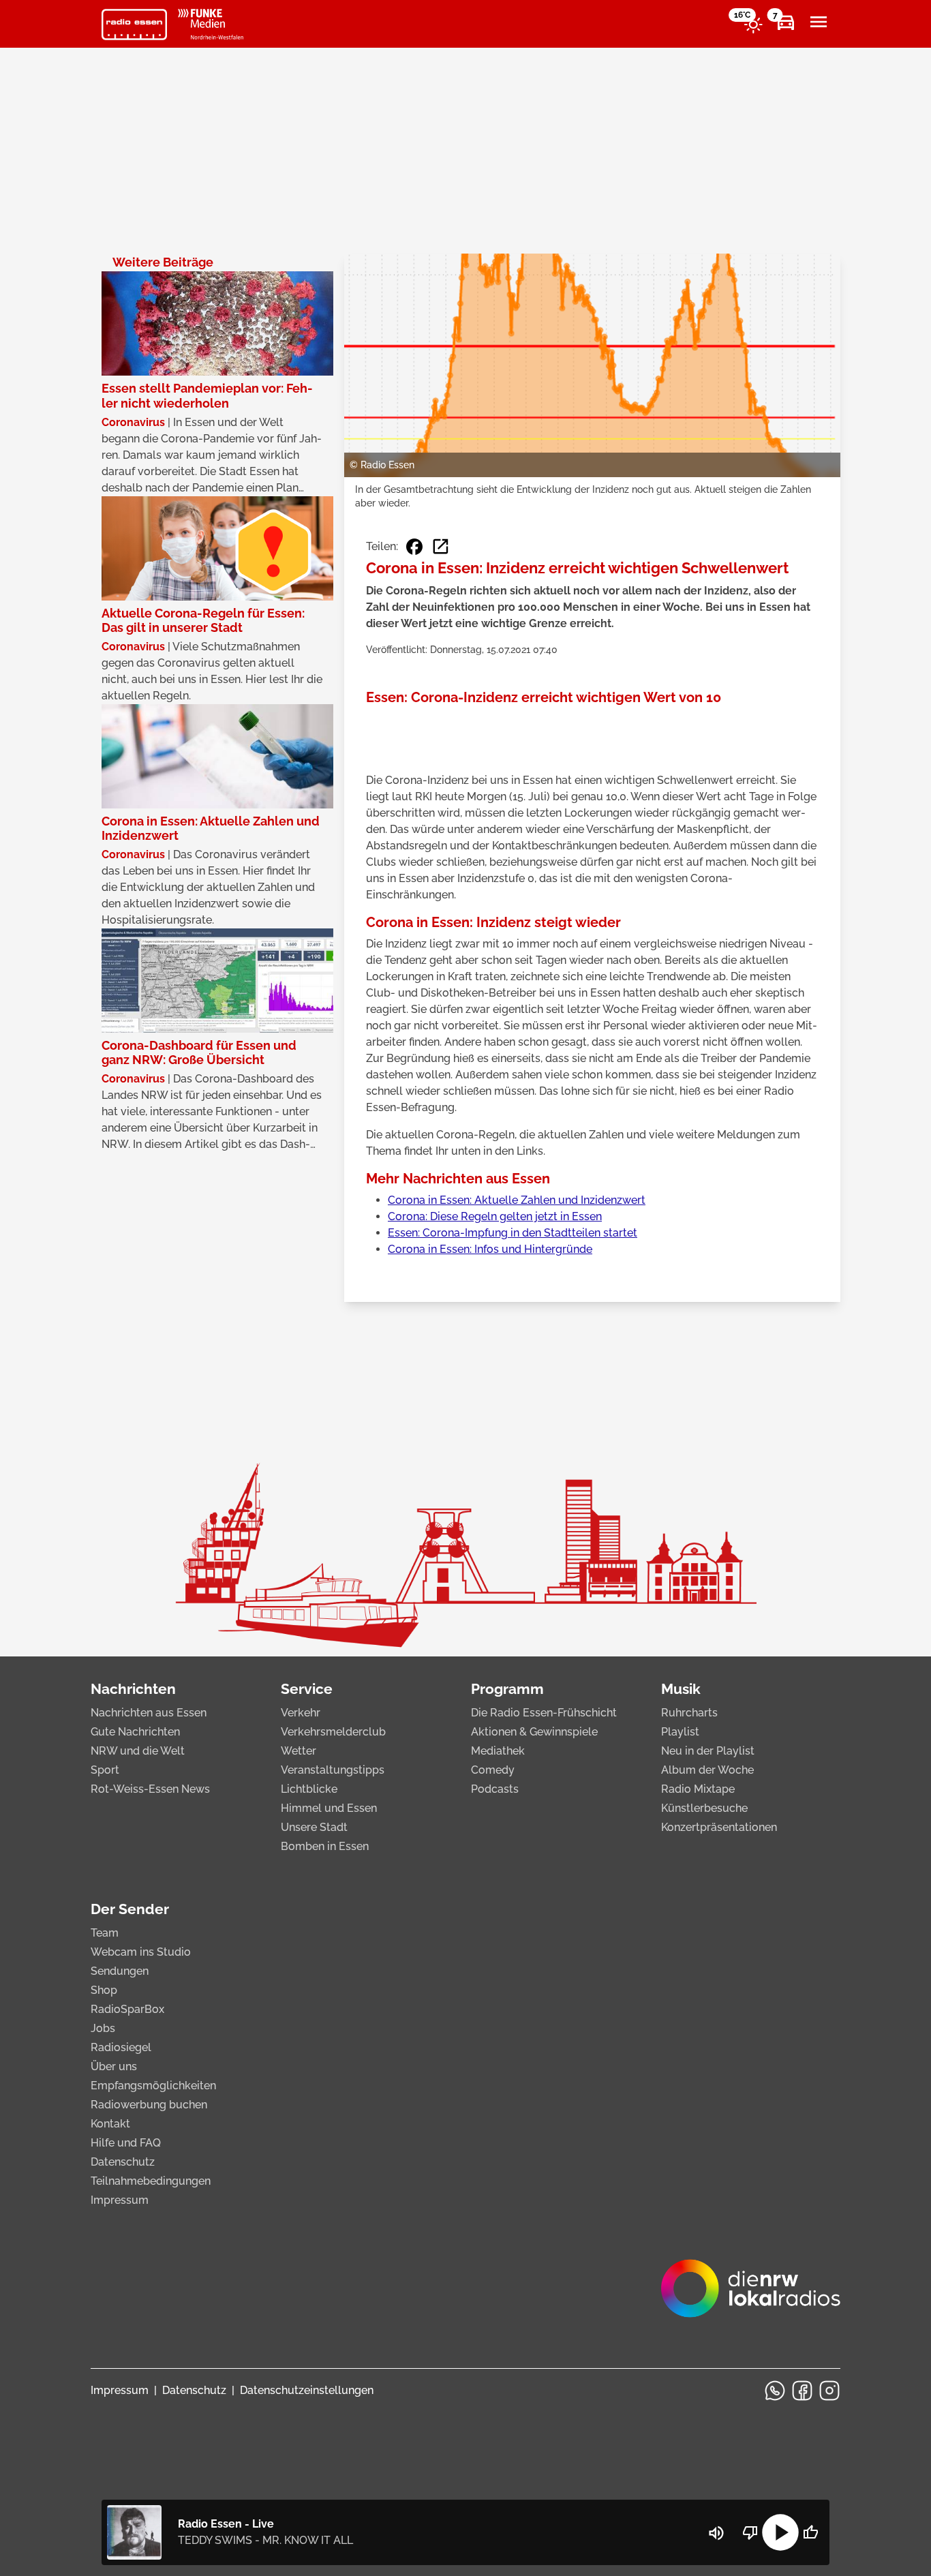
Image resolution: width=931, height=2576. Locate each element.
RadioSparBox (127, 2009)
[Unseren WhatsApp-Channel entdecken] (775, 2391)
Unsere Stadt (314, 1827)
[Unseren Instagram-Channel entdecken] (829, 2391)
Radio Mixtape (698, 1789)
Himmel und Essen (329, 1808)
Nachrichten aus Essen (149, 1713)
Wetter (299, 1751)
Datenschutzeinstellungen (307, 2390)
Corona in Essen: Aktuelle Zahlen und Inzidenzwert (517, 1200)
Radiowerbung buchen (149, 2105)
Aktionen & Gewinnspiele (534, 1732)
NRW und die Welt (138, 1751)
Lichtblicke (309, 1789)
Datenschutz (123, 2162)
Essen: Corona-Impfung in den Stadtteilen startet (513, 1233)
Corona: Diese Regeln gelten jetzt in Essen (495, 1216)
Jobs (103, 2028)
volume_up (716, 2533)
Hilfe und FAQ (126, 2143)
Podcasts (495, 1789)
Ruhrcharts (689, 1713)
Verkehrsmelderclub (333, 1732)
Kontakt (110, 2124)
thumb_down (750, 2532)
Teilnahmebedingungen (151, 2181)
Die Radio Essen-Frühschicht (544, 1713)
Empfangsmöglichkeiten (153, 2086)
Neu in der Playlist (708, 1751)
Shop (104, 1990)
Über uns (114, 2066)
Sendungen (120, 1971)
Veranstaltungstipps (333, 1770)
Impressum (120, 2200)
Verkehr (301, 1713)
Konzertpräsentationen (719, 1827)
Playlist (680, 1732)
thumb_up (810, 2532)
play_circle (780, 2532)
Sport (105, 1770)
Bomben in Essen (325, 1846)
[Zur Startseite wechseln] (134, 25)
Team (105, 1933)
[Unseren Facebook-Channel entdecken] (802, 2391)
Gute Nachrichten (135, 1732)
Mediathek (498, 1751)
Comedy (493, 1770)
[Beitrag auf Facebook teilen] (414, 547)
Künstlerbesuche (704, 1808)
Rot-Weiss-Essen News (150, 1789)
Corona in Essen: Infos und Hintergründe (490, 1249)
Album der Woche (707, 1770)
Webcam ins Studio (141, 1952)
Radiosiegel (121, 2047)
